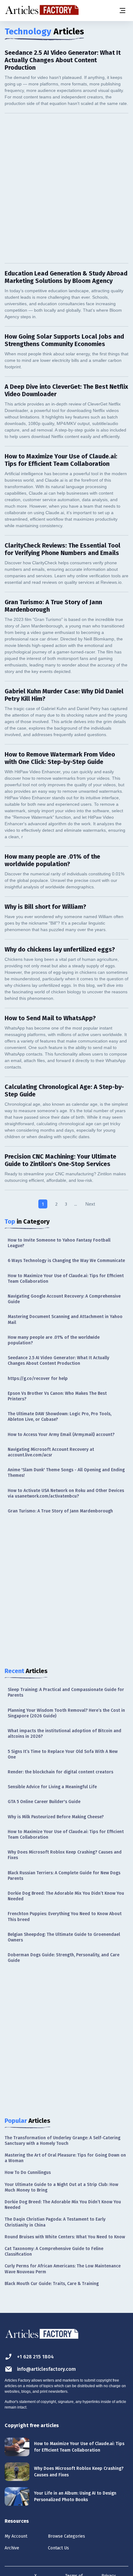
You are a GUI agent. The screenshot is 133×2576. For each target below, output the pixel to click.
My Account (16, 2536)
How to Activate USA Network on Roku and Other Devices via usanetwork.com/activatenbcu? (66, 1493)
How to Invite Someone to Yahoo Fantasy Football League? (59, 1243)
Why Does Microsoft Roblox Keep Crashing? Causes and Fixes (65, 1855)
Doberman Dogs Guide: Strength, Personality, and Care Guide (64, 1958)
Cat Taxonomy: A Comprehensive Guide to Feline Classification (54, 2251)
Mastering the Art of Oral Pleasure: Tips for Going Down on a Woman (65, 2158)
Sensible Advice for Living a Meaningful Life (52, 1787)
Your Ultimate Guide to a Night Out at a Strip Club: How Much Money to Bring (61, 2187)
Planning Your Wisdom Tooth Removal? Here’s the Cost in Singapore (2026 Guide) (66, 1713)
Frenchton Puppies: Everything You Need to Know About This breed (65, 1917)
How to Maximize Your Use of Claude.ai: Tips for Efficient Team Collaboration (66, 1279)
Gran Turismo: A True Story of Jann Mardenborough (60, 1511)
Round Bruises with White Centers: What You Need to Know (65, 2237)
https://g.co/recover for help (38, 1379)
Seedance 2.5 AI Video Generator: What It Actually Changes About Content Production (58, 1361)
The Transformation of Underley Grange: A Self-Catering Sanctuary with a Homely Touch (62, 2141)
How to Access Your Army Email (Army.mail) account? (61, 1435)
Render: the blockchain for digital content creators (60, 1772)
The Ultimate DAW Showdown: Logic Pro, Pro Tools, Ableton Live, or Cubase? (60, 1417)
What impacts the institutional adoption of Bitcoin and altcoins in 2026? (64, 1734)
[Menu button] (122, 11)
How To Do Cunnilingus (28, 2173)
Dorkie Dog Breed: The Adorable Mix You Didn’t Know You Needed (66, 1896)
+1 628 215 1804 (35, 2357)
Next (90, 1204)
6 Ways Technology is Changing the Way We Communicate (66, 1261)
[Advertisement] (66, 188)
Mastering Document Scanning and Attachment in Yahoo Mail (65, 1319)
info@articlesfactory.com (46, 2369)
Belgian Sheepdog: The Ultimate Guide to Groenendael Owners (64, 1937)
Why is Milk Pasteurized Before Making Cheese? (56, 1817)
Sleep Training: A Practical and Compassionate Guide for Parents (66, 1692)
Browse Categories (66, 2536)
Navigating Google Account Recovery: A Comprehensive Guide (64, 1299)
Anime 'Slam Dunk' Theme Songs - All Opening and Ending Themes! (66, 1473)
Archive (12, 2548)
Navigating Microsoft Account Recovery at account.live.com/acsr (51, 1452)
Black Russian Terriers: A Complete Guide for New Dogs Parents (64, 1876)
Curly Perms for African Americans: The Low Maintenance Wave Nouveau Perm (63, 2269)
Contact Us (58, 2548)
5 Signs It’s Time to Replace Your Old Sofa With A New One (63, 1754)
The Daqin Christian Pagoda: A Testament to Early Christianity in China (55, 2222)
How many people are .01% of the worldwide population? (54, 1340)
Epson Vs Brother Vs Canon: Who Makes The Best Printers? (57, 1396)
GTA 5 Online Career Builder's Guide (44, 1802)
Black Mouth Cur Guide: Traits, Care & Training (52, 2284)
